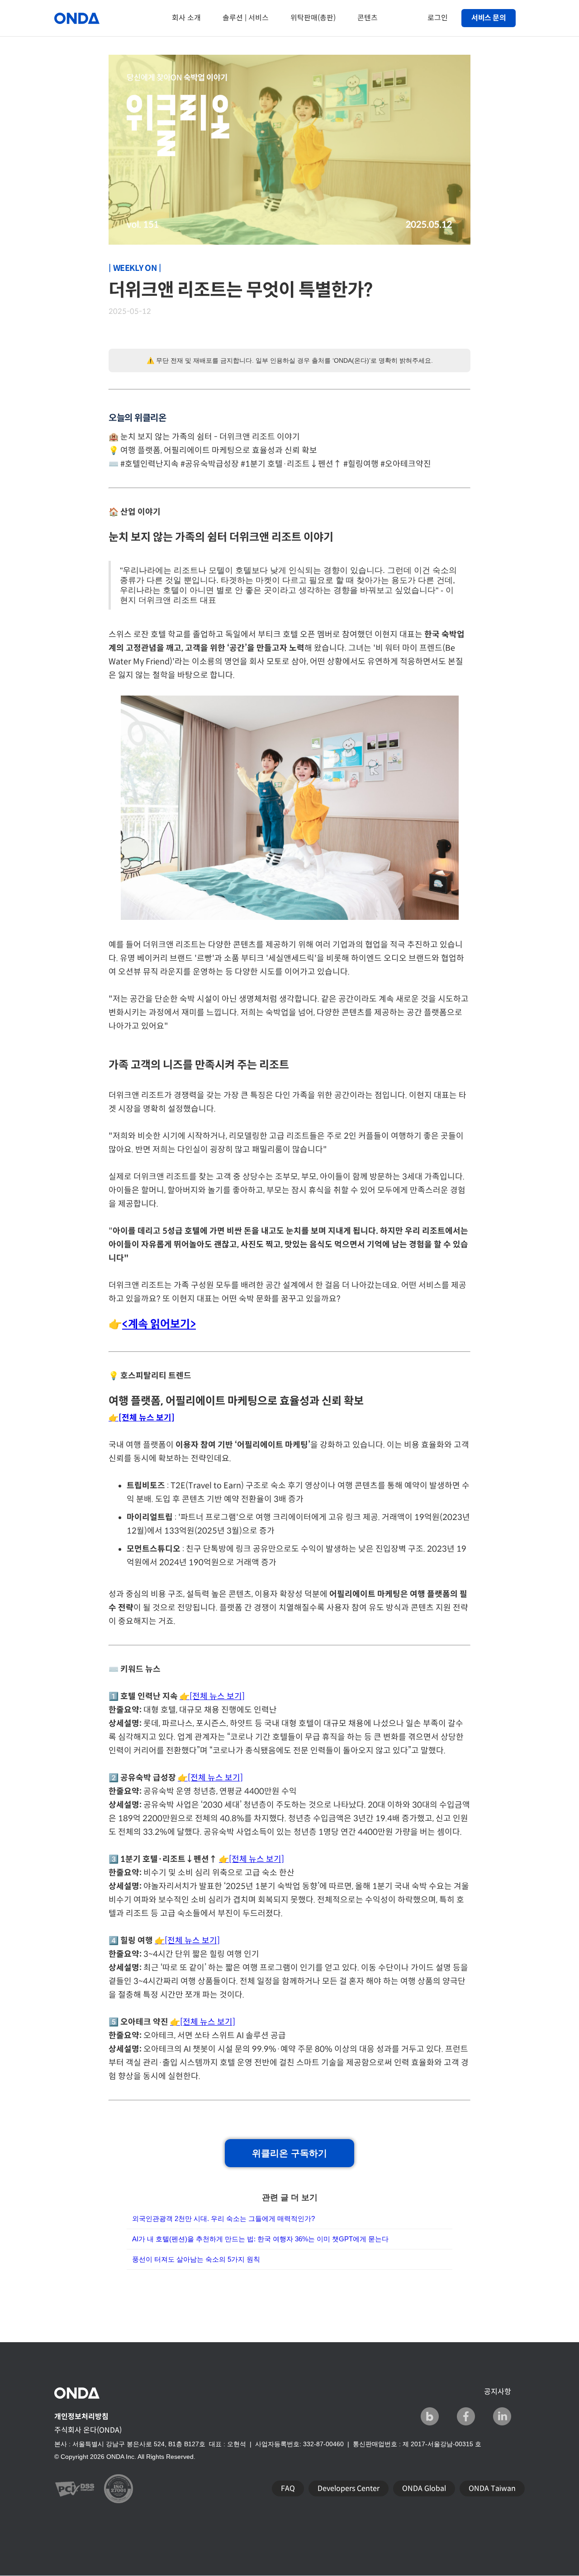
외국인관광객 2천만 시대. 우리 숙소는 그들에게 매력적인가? (223, 2218)
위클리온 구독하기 (289, 2153)
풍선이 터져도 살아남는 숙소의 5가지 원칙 (196, 2259)
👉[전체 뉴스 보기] (212, 1696)
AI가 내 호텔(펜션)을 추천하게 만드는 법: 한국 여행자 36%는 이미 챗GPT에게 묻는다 (260, 2239)
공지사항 (498, 2392)
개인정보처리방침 (81, 2417)
